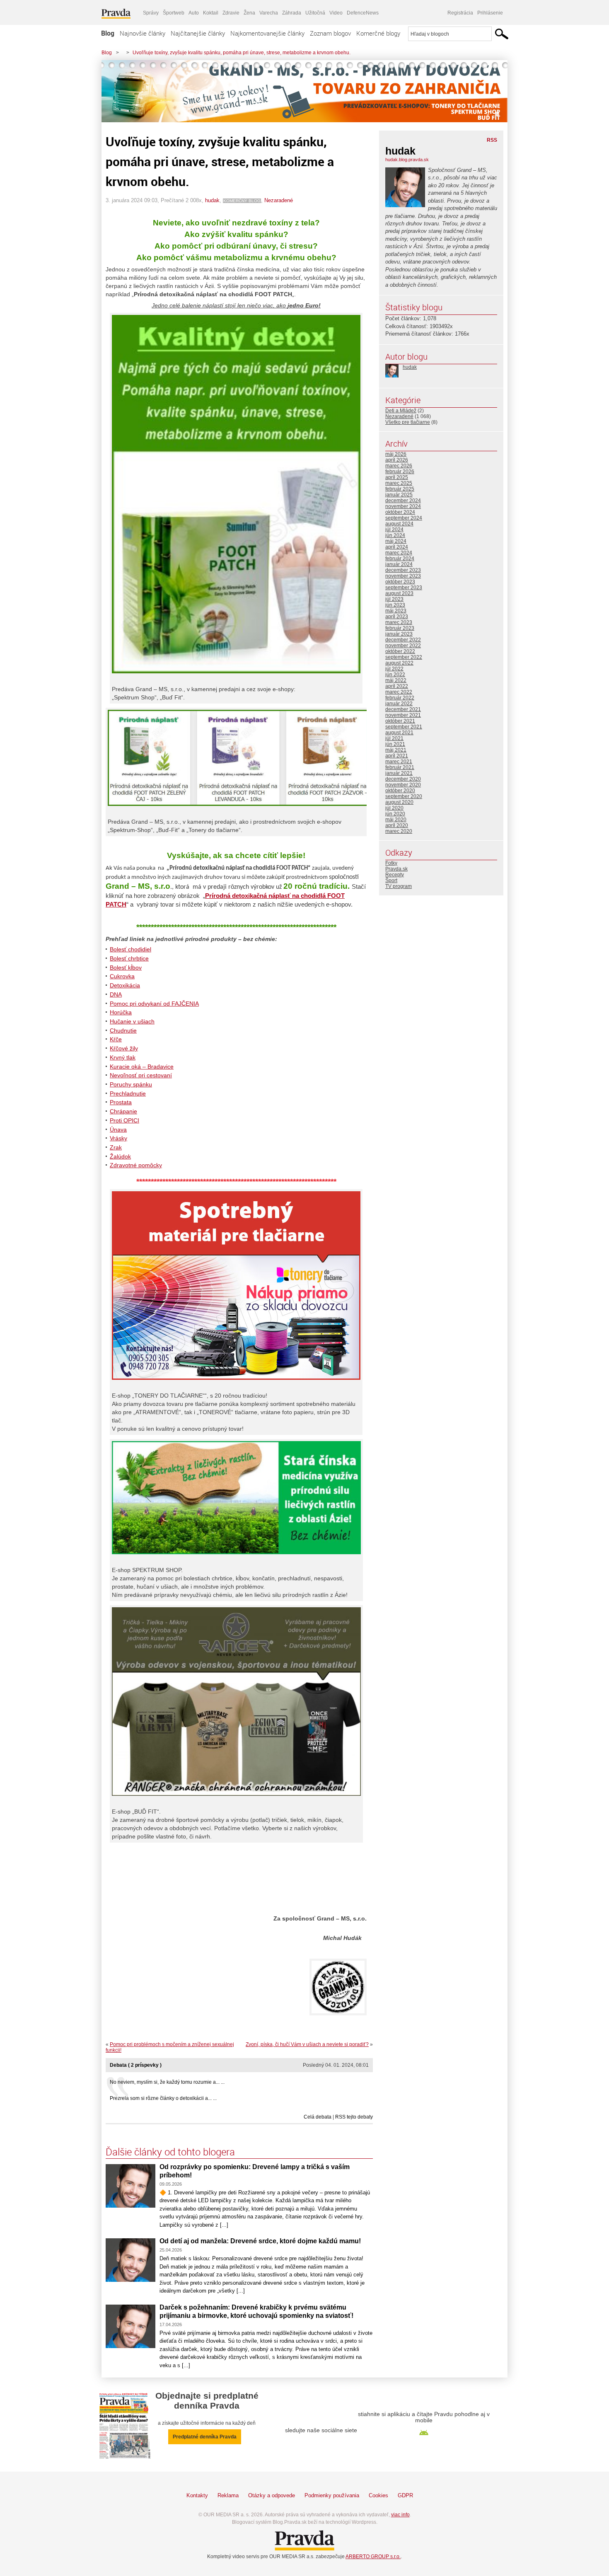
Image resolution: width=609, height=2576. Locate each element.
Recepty (395, 875)
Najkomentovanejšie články (267, 33)
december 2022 (403, 640)
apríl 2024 (397, 547)
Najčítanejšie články (198, 33)
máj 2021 (396, 750)
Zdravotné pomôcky (136, 1165)
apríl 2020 (397, 825)
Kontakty (197, 2495)
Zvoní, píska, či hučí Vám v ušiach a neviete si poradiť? (307, 2044)
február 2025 (400, 489)
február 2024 (400, 559)
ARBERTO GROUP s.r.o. (373, 2557)
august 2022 (399, 663)
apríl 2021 (397, 756)
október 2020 (400, 791)
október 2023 (400, 582)
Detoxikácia (125, 985)
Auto (194, 13)
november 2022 (403, 646)
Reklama (228, 2495)
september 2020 (404, 796)
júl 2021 (394, 738)
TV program (399, 886)
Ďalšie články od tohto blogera (170, 2152)
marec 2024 (399, 553)
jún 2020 (395, 814)
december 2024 (403, 501)
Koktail (211, 13)
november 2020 (403, 785)
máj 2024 (396, 541)
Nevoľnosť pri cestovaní (141, 1075)
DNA (116, 994)
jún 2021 (395, 744)
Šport (391, 880)
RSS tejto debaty (354, 2117)
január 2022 (399, 704)
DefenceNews (363, 13)
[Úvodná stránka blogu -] (304, 91)
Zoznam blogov (330, 33)
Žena (249, 13)
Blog (108, 33)
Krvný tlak (123, 1057)
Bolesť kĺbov (126, 968)
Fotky (391, 863)
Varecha (269, 13)
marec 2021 (399, 762)
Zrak (116, 1147)
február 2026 (400, 472)
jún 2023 (395, 605)
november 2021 (403, 715)
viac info (400, 2515)
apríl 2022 (397, 686)
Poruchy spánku (131, 1084)
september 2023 (404, 588)
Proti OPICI (124, 1120)
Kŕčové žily (124, 1048)
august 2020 (399, 802)
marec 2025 (399, 483)
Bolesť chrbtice (129, 958)
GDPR (405, 2495)
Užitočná (315, 13)
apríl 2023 (397, 617)
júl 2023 (394, 599)
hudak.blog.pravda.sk (407, 160)
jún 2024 (395, 535)
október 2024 (400, 512)
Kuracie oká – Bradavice (142, 1067)
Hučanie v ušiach (132, 1021)
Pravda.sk (396, 869)
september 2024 (404, 518)
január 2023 (399, 634)
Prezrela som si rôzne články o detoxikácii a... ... (163, 2098)
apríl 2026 (397, 460)
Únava (118, 1130)
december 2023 (403, 570)
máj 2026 (396, 454)
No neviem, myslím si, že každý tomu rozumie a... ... (167, 2082)
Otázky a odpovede (272, 2495)
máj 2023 (396, 611)
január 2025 (399, 495)
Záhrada (292, 13)
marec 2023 (399, 622)
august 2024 (399, 524)
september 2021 (404, 727)
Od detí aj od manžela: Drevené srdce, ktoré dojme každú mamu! (260, 2241)
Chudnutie (123, 1030)
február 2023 (400, 628)
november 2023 (403, 576)
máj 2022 (396, 680)
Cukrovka (122, 976)
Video (336, 13)
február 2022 (400, 698)
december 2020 (403, 779)
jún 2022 (395, 675)
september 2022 (404, 657)
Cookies (378, 2495)
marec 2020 (399, 831)
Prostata (121, 1102)
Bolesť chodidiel (130, 949)
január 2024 (399, 564)
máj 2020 (396, 820)
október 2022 (400, 651)
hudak (212, 200)
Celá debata (318, 2117)
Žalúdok (120, 1156)
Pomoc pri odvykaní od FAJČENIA (154, 1004)
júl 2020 (394, 808)
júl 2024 (394, 530)
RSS (492, 140)
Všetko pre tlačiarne (408, 422)
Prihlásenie (490, 13)
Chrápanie (123, 1111)
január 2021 (399, 773)
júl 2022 (394, 669)
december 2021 (403, 709)
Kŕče (116, 1039)
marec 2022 (399, 692)
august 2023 (399, 593)
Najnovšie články (143, 33)
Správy (151, 13)
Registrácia (460, 13)
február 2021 (400, 767)
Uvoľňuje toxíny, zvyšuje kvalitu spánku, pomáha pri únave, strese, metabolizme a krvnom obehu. (242, 53)
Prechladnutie (128, 1093)
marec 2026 (399, 466)
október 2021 (400, 721)
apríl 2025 (397, 477)
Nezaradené (279, 200)
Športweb (174, 13)
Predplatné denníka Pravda (205, 2437)
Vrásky (118, 1138)
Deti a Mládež (401, 411)
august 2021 (399, 733)
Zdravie (231, 13)
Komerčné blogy (378, 33)
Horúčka (121, 1012)
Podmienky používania (332, 2495)
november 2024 (403, 506)
